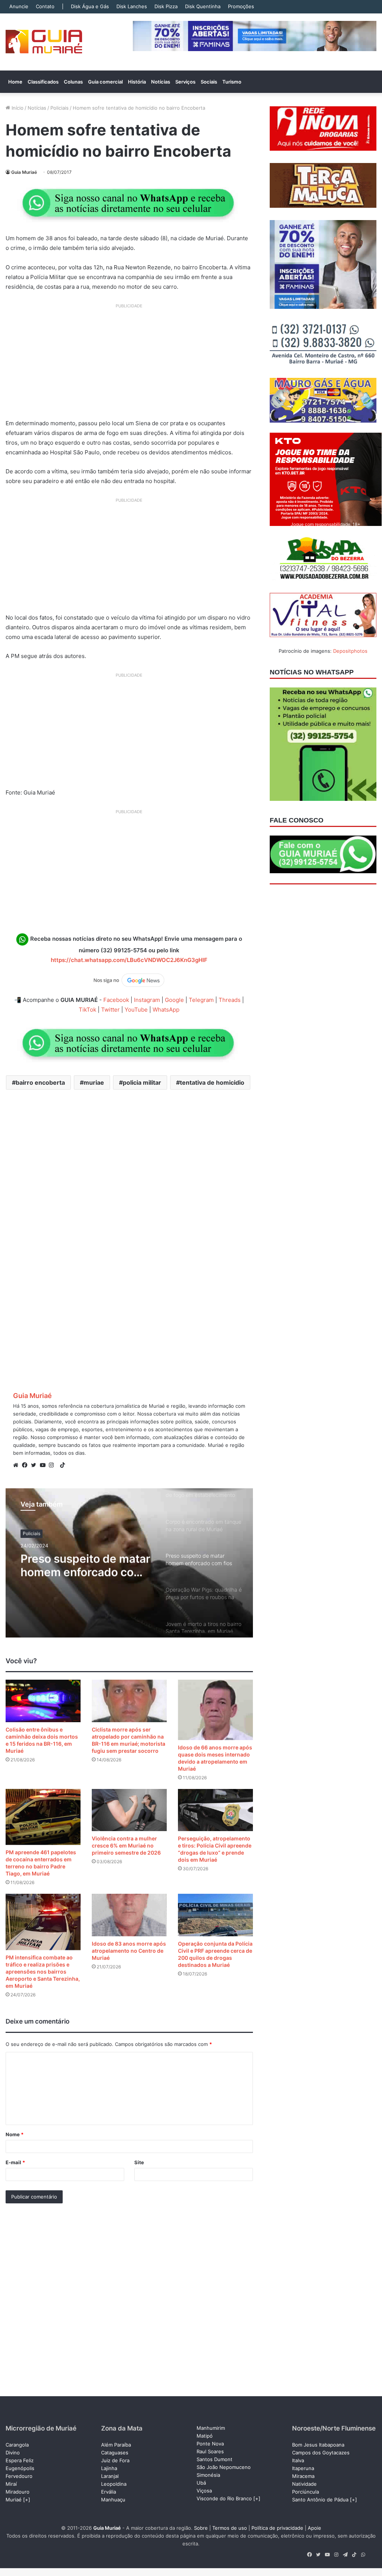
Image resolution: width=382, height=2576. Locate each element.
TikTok (87, 1010)
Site (139, 2162)
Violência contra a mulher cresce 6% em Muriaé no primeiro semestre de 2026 (126, 1845)
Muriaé (14, 2500)
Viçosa (204, 2491)
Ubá (201, 2483)
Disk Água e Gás (90, 6)
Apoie (314, 2528)
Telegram (201, 1000)
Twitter (110, 1010)
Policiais (60, 108)
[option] (129, 1563)
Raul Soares (210, 2451)
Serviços (185, 82)
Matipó (205, 2436)
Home (15, 82)
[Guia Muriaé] (44, 42)
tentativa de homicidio (212, 1082)
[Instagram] (53, 1465)
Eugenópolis (20, 2468)
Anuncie (19, 6)
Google (174, 1000)
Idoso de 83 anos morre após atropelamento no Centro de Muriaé (129, 1951)
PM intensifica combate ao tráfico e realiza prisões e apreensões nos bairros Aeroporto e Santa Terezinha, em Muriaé (43, 1972)
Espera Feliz (20, 2460)
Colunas (73, 82)
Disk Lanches (132, 6)
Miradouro (18, 2492)
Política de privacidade (277, 2528)
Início (17, 108)
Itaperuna (303, 2468)
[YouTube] (44, 1465)
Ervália (109, 2492)
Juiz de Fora (115, 2460)
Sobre (201, 2528)
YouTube (136, 1010)
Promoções (241, 6)
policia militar (142, 1082)
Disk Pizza (166, 6)
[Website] (18, 1465)
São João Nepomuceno (224, 2467)
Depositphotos (350, 651)
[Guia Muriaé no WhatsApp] (129, 203)
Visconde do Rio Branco (224, 2498)
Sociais (209, 82)
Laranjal (110, 2476)
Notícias (161, 82)
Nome (15, 2134)
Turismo (232, 82)
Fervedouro (19, 2476)
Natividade (304, 2484)
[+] (27, 2500)
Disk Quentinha (203, 6)
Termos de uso (230, 2528)
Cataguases (115, 2453)
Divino (13, 2453)
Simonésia (208, 2475)
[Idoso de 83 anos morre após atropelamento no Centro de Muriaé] (129, 1915)
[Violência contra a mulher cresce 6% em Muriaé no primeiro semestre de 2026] (129, 1810)
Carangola (17, 2445)
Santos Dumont (215, 2459)
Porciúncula (306, 2492)
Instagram (147, 1000)
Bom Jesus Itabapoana (318, 2445)
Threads (230, 1000)
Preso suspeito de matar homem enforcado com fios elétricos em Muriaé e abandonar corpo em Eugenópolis (85, 1565)
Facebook (116, 1000)
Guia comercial (105, 82)
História (137, 82)
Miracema (303, 2476)
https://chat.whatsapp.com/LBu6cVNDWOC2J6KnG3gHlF (129, 960)
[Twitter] (35, 1465)
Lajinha (109, 2468)
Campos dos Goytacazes (321, 2453)
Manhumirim (211, 2428)
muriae (94, 1082)
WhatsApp (166, 1010)
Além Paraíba (116, 2445)
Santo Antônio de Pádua (320, 2500)
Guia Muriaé (24, 172)
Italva (298, 2460)
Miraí (11, 2484)
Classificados (43, 82)
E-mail (15, 2162)
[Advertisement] (129, 364)
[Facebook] (26, 1465)
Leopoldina (114, 2484)
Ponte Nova (210, 2444)
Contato (45, 6)
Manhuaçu (113, 2500)
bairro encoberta (40, 1082)
